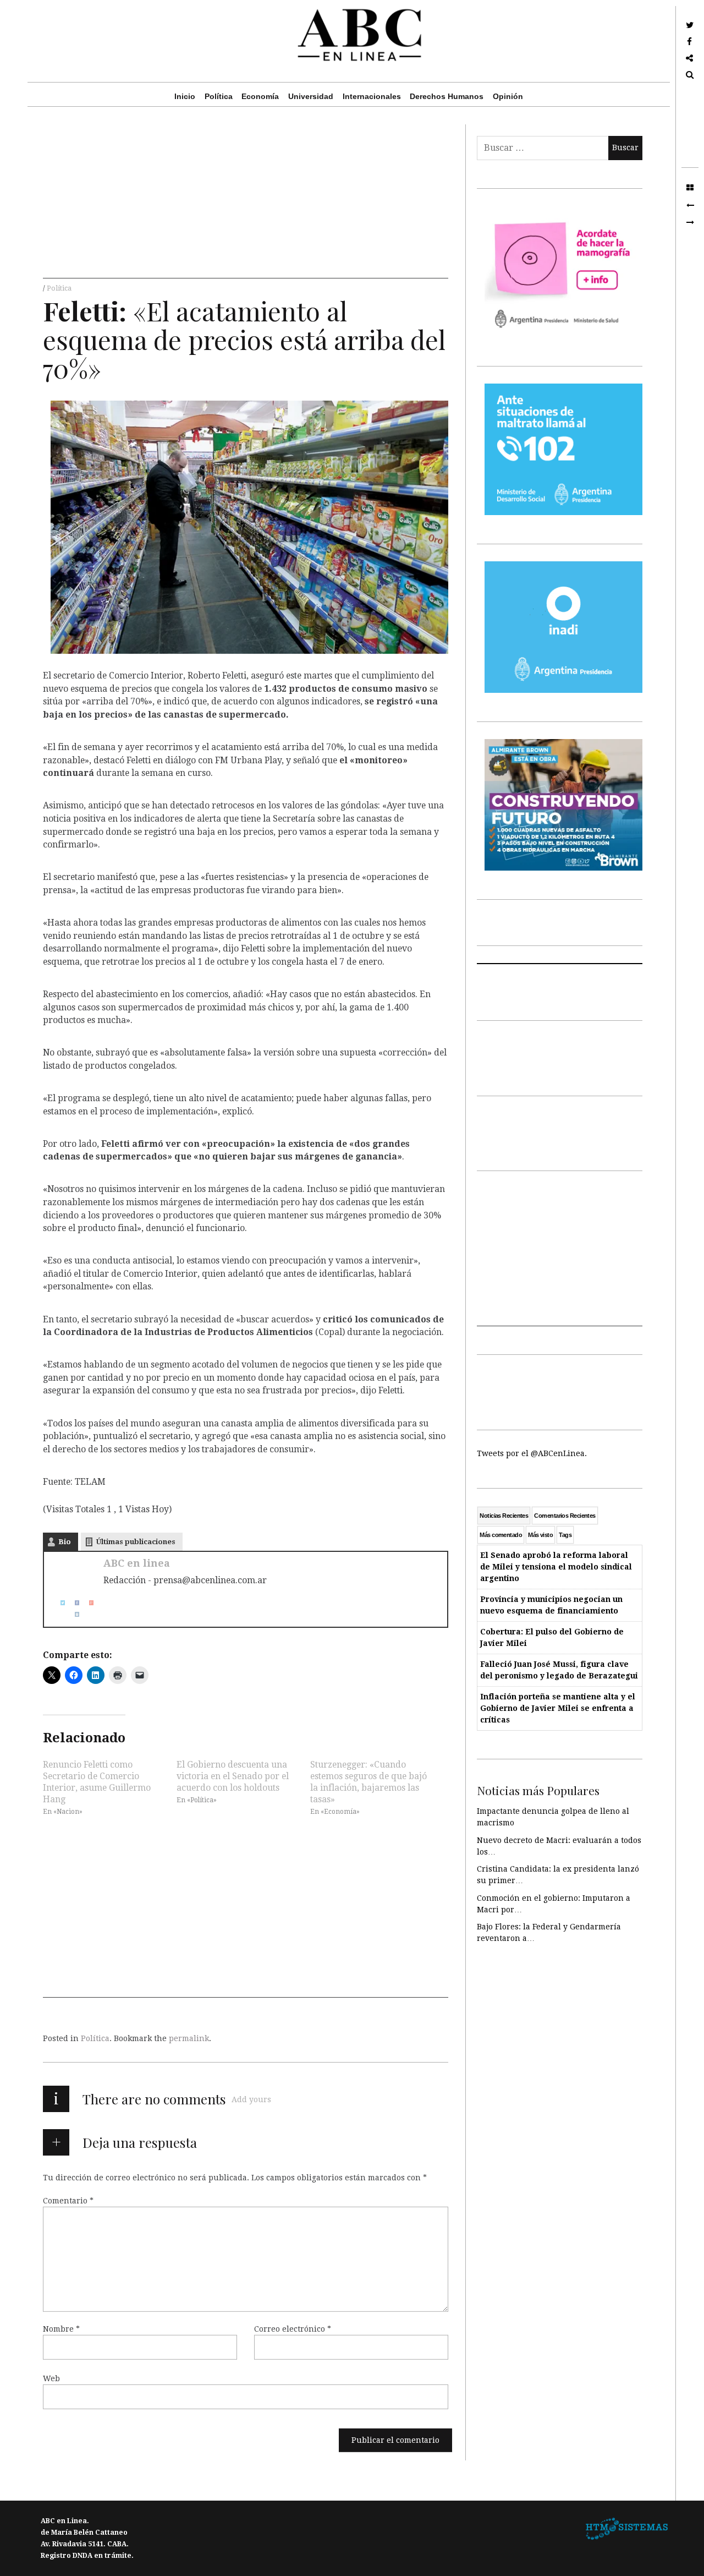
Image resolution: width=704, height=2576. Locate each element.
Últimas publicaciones (136, 1542)
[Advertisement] (246, 201)
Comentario (68, 2201)
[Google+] (87, 1603)
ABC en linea (137, 1563)
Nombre (61, 2329)
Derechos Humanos (447, 96)
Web (51, 2378)
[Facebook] (73, 1603)
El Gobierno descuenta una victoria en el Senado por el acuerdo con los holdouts (233, 1776)
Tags (565, 1535)
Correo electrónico (293, 2329)
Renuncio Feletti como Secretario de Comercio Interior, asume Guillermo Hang (97, 1781)
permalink (189, 2038)
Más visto (540, 1535)
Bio (65, 1542)
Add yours (251, 2099)
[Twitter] (58, 1603)
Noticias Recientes (504, 1516)
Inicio (185, 96)
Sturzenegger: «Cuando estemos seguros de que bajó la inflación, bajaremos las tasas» (369, 1781)
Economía (260, 96)
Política (219, 96)
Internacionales (372, 96)
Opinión (508, 96)
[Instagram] (73, 1614)
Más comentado (501, 1535)
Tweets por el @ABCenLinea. (532, 1453)
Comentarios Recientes (565, 1516)
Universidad (311, 96)
